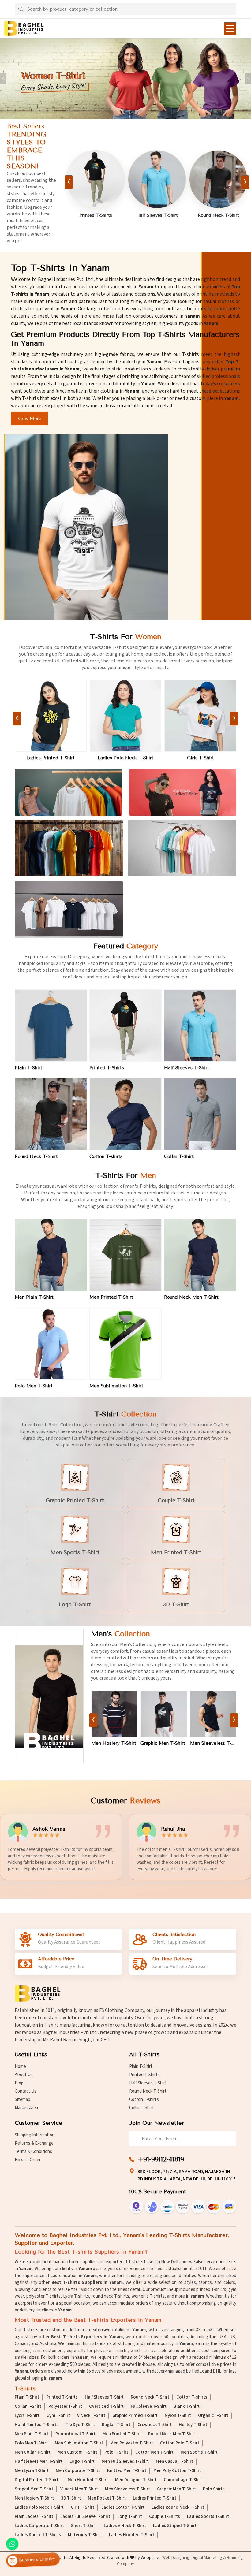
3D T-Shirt (71, 2498)
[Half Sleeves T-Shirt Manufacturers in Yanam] (200, 1026)
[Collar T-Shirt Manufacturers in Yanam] (157, 179)
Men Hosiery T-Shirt (34, 2498)
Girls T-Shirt (82, 2507)
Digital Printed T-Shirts (38, 2480)
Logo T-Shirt (82, 2462)
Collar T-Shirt (157, 215)
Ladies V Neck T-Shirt (125, 2526)
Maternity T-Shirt (85, 2535)
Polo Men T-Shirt (34, 1386)
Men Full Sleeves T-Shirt (125, 2462)
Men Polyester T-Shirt (132, 2443)
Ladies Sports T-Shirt (208, 2517)
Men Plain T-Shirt (34, 1297)
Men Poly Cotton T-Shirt (177, 2471)
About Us (24, 2075)
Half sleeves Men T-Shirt (39, 2462)
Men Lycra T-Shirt (32, 2471)
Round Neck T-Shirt (36, 1156)
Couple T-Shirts (165, 2517)
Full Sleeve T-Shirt (149, 2407)
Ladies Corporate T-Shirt (39, 2526)
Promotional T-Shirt (75, 2434)
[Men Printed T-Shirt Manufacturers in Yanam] (125, 1255)
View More (29, 419)
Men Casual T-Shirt (174, 2462)
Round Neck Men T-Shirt (191, 1297)
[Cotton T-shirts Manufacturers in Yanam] (96, 179)
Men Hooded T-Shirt (88, 2480)
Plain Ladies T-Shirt (200, 758)
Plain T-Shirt (218, 215)
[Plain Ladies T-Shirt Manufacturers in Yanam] (200, 716)
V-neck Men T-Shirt (113, 1743)
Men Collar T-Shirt (33, 2452)
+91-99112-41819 (161, 2159)
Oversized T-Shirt (106, 2407)
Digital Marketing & (209, 2558)
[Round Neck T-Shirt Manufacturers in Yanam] (51, 1114)
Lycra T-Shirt (27, 2416)
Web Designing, (176, 2558)
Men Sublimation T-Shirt (116, 1386)
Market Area (26, 2108)
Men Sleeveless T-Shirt (127, 2489)
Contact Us (26, 2091)
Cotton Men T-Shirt (154, 2452)
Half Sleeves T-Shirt (187, 1068)
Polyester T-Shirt (65, 2407)
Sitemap (22, 2100)
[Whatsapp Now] (12, 2544)
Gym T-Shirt (58, 2416)
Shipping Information (35, 2135)
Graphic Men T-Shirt (176, 2489)
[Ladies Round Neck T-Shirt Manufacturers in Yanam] (126, 716)
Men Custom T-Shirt (77, 2452)
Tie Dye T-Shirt (80, 2425)
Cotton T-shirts (96, 215)
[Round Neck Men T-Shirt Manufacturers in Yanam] (200, 1255)
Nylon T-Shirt (178, 2416)
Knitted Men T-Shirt (127, 2471)
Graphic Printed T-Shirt (135, 2416)
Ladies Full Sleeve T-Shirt (85, 2517)
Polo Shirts (214, 2489)
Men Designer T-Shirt (136, 2480)
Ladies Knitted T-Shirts (38, 2535)
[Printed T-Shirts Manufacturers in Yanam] (125, 1026)
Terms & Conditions (33, 2152)
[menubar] (230, 28)
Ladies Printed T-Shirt (155, 2498)
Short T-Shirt (84, 2526)
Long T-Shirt (130, 2517)
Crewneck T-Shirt (155, 2425)
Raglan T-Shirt (116, 2425)
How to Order (28, 2160)
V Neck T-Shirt (91, 2416)
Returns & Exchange (34, 2143)
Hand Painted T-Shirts (37, 2425)
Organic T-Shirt (213, 2416)
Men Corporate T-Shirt (78, 2471)
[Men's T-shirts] (49, 1696)
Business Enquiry (36, 2560)
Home (20, 2066)
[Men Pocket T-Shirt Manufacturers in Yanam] (213, 1714)
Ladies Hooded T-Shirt (132, 2535)
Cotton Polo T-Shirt (180, 2443)
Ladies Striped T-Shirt (175, 2526)
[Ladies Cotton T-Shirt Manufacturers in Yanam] (51, 716)
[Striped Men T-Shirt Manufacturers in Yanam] (164, 1714)
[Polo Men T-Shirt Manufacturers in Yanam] (51, 1344)
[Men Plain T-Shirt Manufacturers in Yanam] (51, 1255)
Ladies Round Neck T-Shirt (125, 758)
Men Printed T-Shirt (111, 1297)
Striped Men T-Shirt (163, 1743)
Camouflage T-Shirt (183, 2480)
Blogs (20, 2083)
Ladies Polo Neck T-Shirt (39, 2507)
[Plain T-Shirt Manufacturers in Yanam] (218, 179)
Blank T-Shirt (187, 2407)
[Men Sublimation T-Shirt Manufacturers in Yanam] (125, 1344)
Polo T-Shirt (116, 2452)
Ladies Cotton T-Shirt (51, 758)
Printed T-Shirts (107, 1068)
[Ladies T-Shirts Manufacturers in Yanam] (183, 792)
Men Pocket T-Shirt (212, 1743)
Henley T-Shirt (193, 2425)
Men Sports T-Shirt (199, 2452)
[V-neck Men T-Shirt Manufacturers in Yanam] (114, 1714)
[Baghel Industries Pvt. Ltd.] (24, 28)
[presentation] (69, 182)
